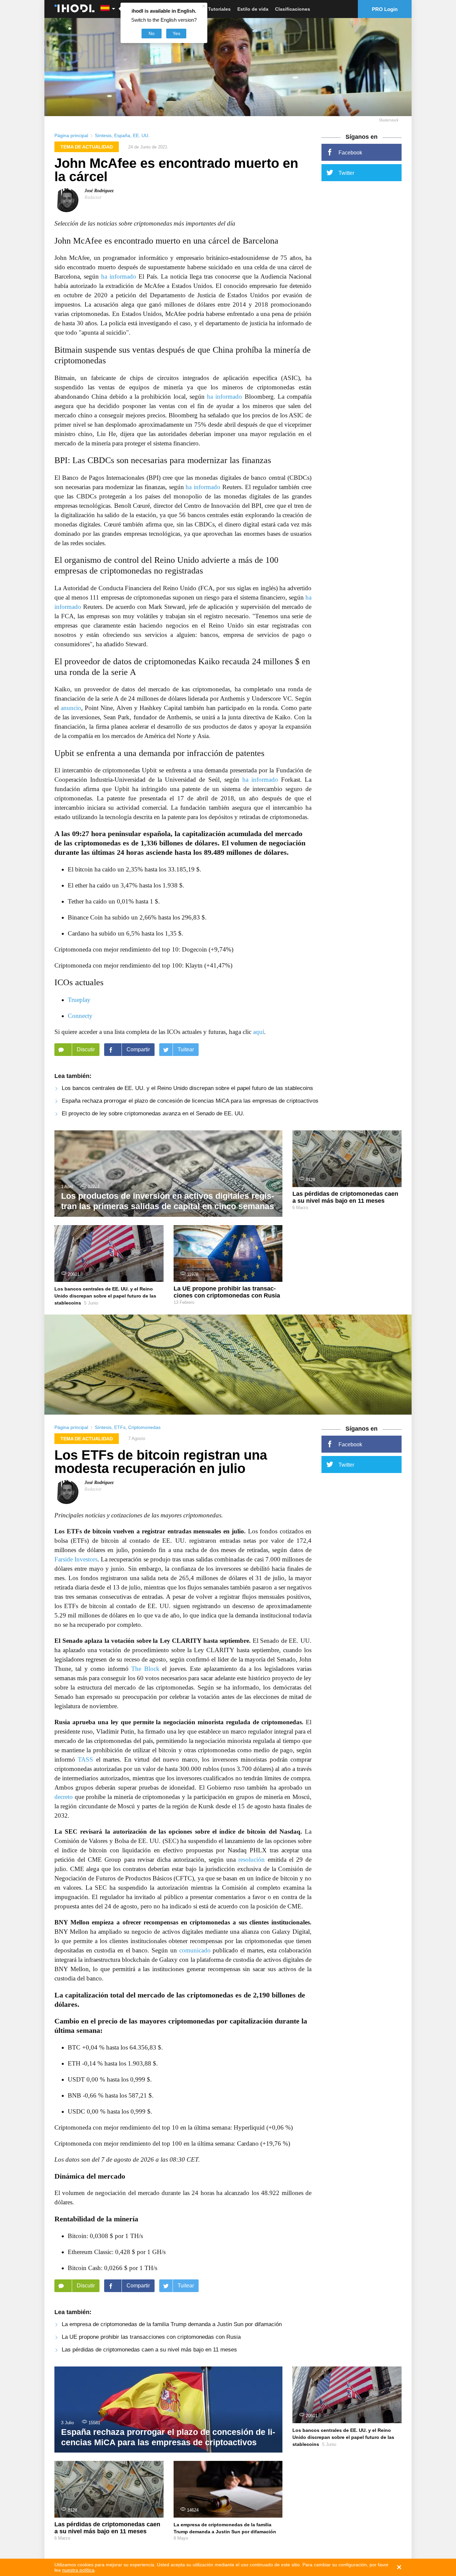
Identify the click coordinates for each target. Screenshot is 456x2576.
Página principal (71, 135)
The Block (145, 1669)
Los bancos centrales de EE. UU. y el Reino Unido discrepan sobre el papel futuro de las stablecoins (187, 1088)
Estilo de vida (253, 9)
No (152, 33)
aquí (259, 1032)
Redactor (93, 197)
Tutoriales (219, 9)
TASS (85, 1759)
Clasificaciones (293, 9)
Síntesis (103, 135)
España (122, 135)
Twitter (346, 173)
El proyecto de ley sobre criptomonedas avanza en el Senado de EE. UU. (153, 1114)
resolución (252, 1860)
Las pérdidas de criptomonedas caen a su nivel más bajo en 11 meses (149, 2350)
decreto (64, 1797)
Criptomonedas (144, 1427)
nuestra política (78, 2570)
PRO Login (385, 9)
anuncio (71, 708)
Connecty (80, 1016)
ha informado (119, 276)
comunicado (195, 1950)
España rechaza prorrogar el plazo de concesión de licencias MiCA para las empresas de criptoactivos (190, 1101)
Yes (176, 33)
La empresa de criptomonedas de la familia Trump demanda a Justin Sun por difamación (172, 2324)
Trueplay (79, 1000)
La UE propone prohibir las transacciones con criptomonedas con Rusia (151, 2337)
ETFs (120, 1427)
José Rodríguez (99, 191)
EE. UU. (141, 135)
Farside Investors (76, 1559)
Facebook (350, 153)
